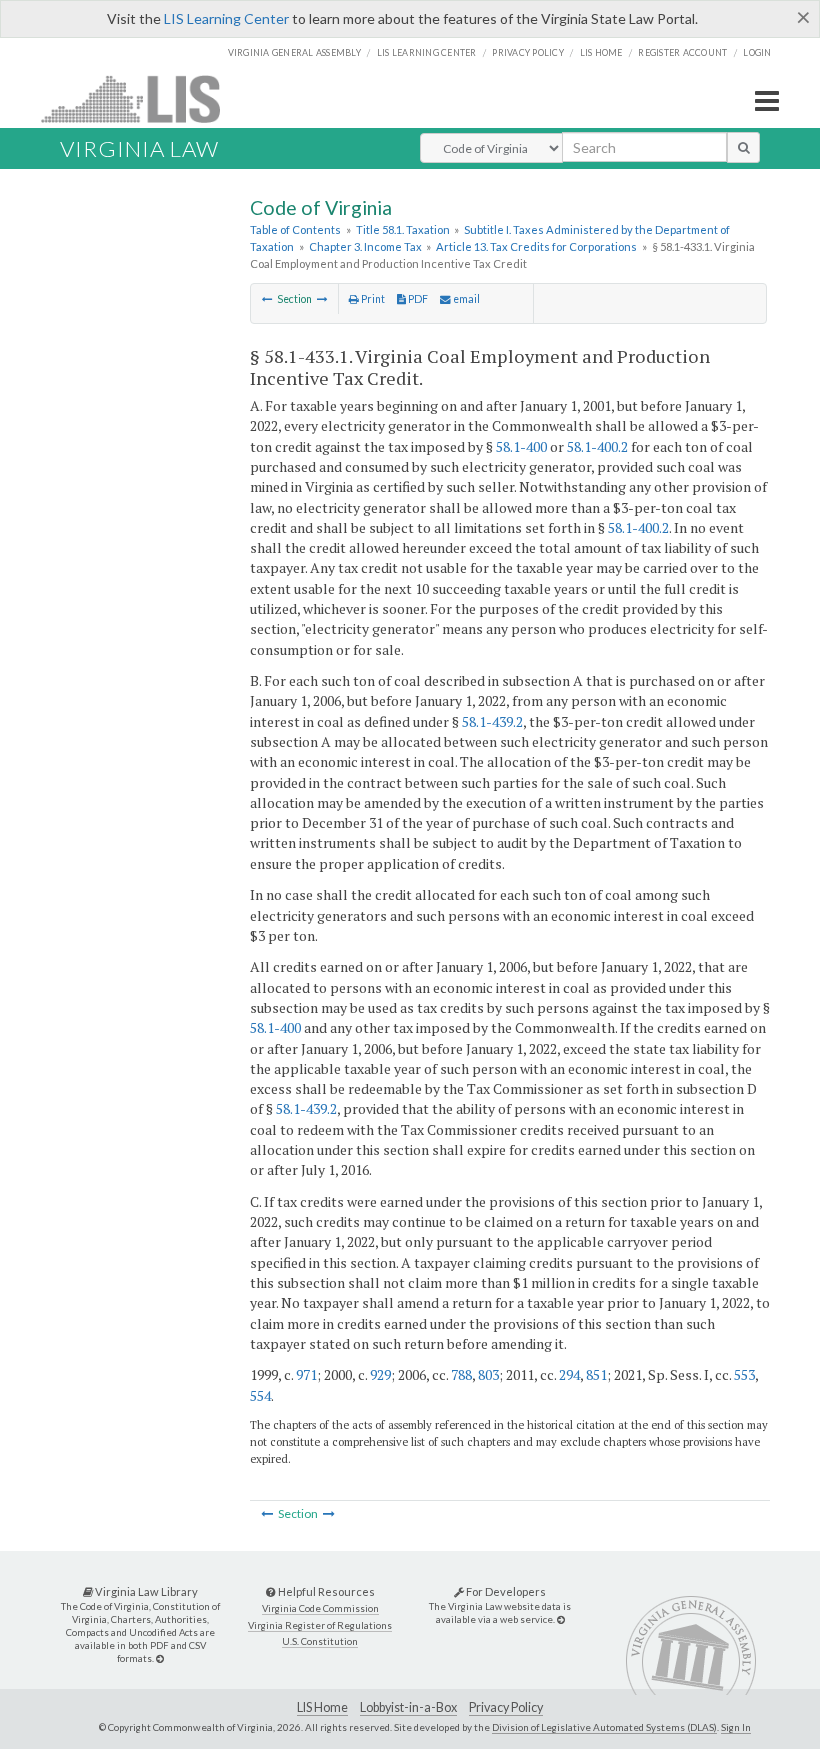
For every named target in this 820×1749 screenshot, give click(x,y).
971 (306, 1374)
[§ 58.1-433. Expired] (267, 299)
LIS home (601, 52)
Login (757, 52)
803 (488, 1374)
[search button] (743, 147)
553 (744, 1374)
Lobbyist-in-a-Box (408, 1707)
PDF (417, 299)
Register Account (682, 52)
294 (569, 1374)
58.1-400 (521, 446)
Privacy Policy (528, 52)
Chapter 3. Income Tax (365, 246)
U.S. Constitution (320, 1641)
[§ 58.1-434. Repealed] (322, 299)
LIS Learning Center (226, 18)
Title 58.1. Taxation (403, 229)
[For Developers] (561, 1619)
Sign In (736, 1727)
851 (596, 1374)
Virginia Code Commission (320, 1608)
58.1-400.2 (597, 446)
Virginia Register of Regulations (320, 1625)
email (465, 299)
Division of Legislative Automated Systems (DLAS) (604, 1727)
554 (260, 1395)
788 (461, 1374)
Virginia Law (139, 148)
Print (372, 299)
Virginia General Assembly (294, 52)
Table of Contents (295, 229)
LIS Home (322, 1707)
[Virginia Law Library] (160, 1658)
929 (380, 1374)
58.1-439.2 (492, 721)
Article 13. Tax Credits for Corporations (536, 246)
